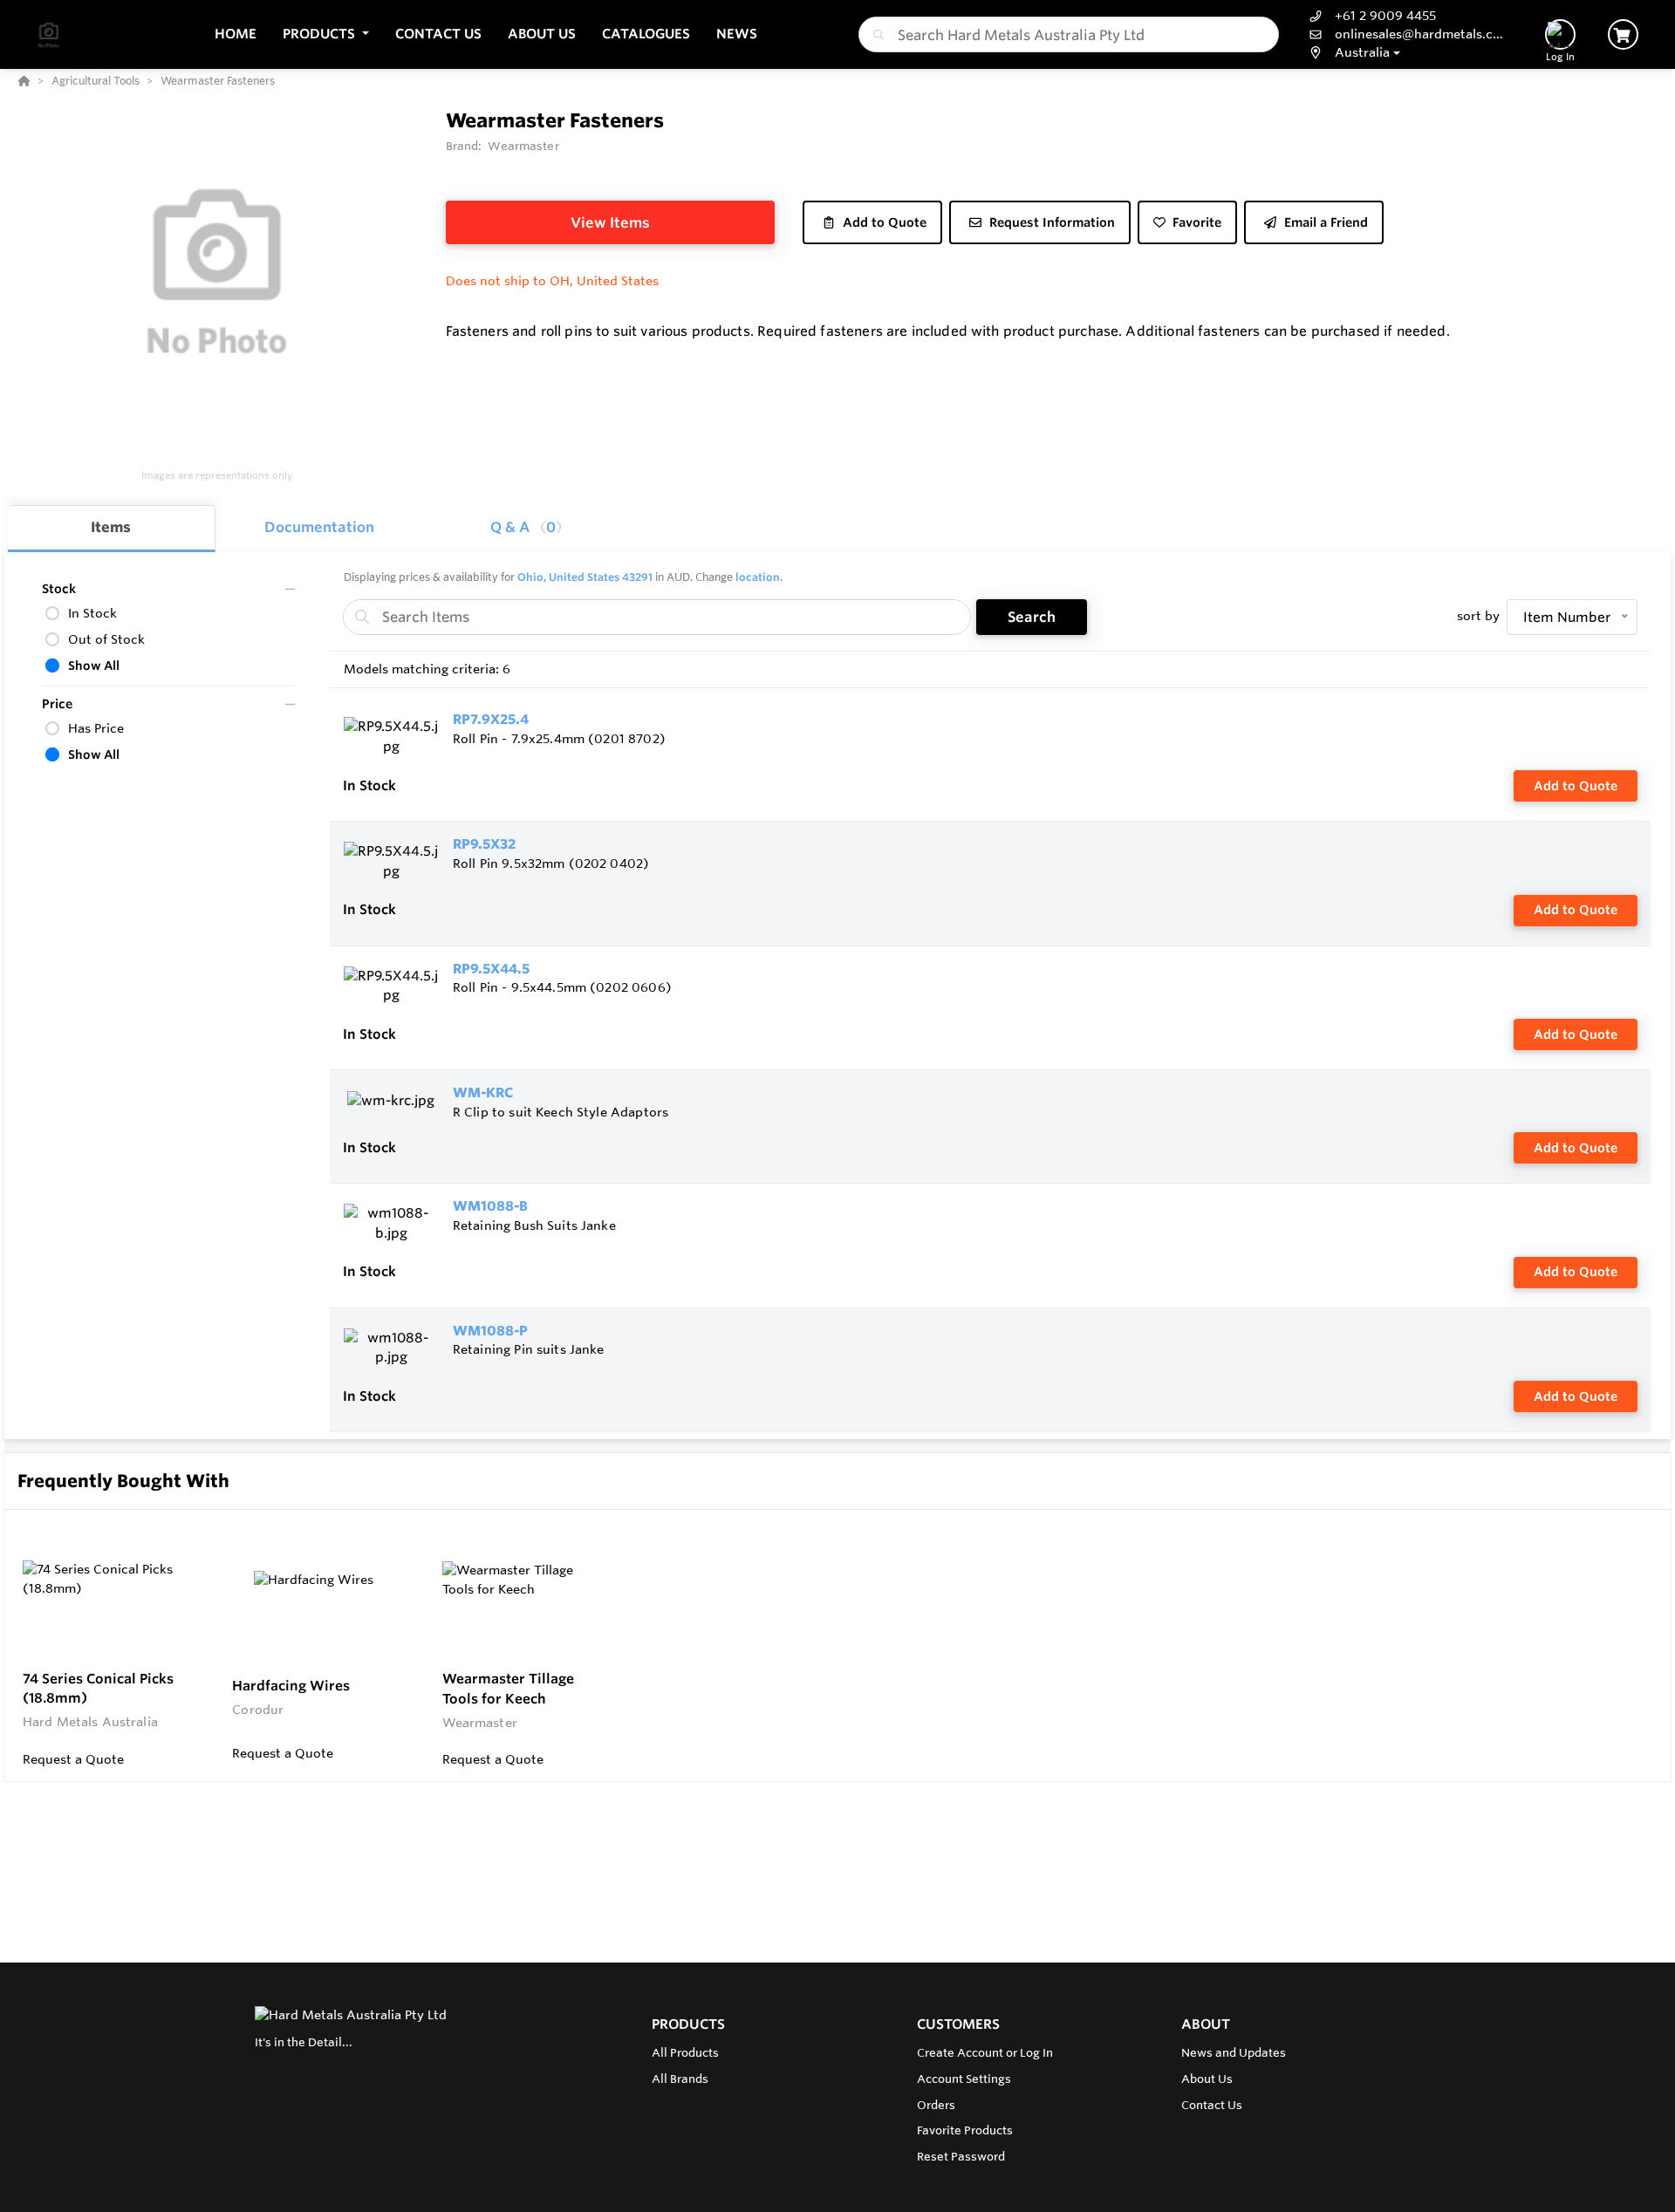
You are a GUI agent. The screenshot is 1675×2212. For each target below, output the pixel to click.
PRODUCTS (688, 2024)
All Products (685, 2052)
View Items (610, 222)
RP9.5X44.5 (491, 969)
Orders (936, 2105)
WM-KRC (483, 1092)
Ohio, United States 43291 (585, 577)
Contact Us (1212, 2105)
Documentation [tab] (319, 527)
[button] (326, 34)
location (758, 577)
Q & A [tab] (523, 527)
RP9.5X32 (484, 844)
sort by (1478, 616)
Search (1032, 617)
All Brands (680, 2079)
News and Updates (1234, 2052)
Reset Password (961, 2156)
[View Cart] (1623, 34)
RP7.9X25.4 (491, 719)
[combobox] (1069, 34)
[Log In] (1560, 34)
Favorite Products (965, 2130)
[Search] (875, 35)
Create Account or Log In (985, 2052)
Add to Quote (1576, 786)
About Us (1207, 2079)
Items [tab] (111, 527)
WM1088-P (490, 1331)
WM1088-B (490, 1206)
